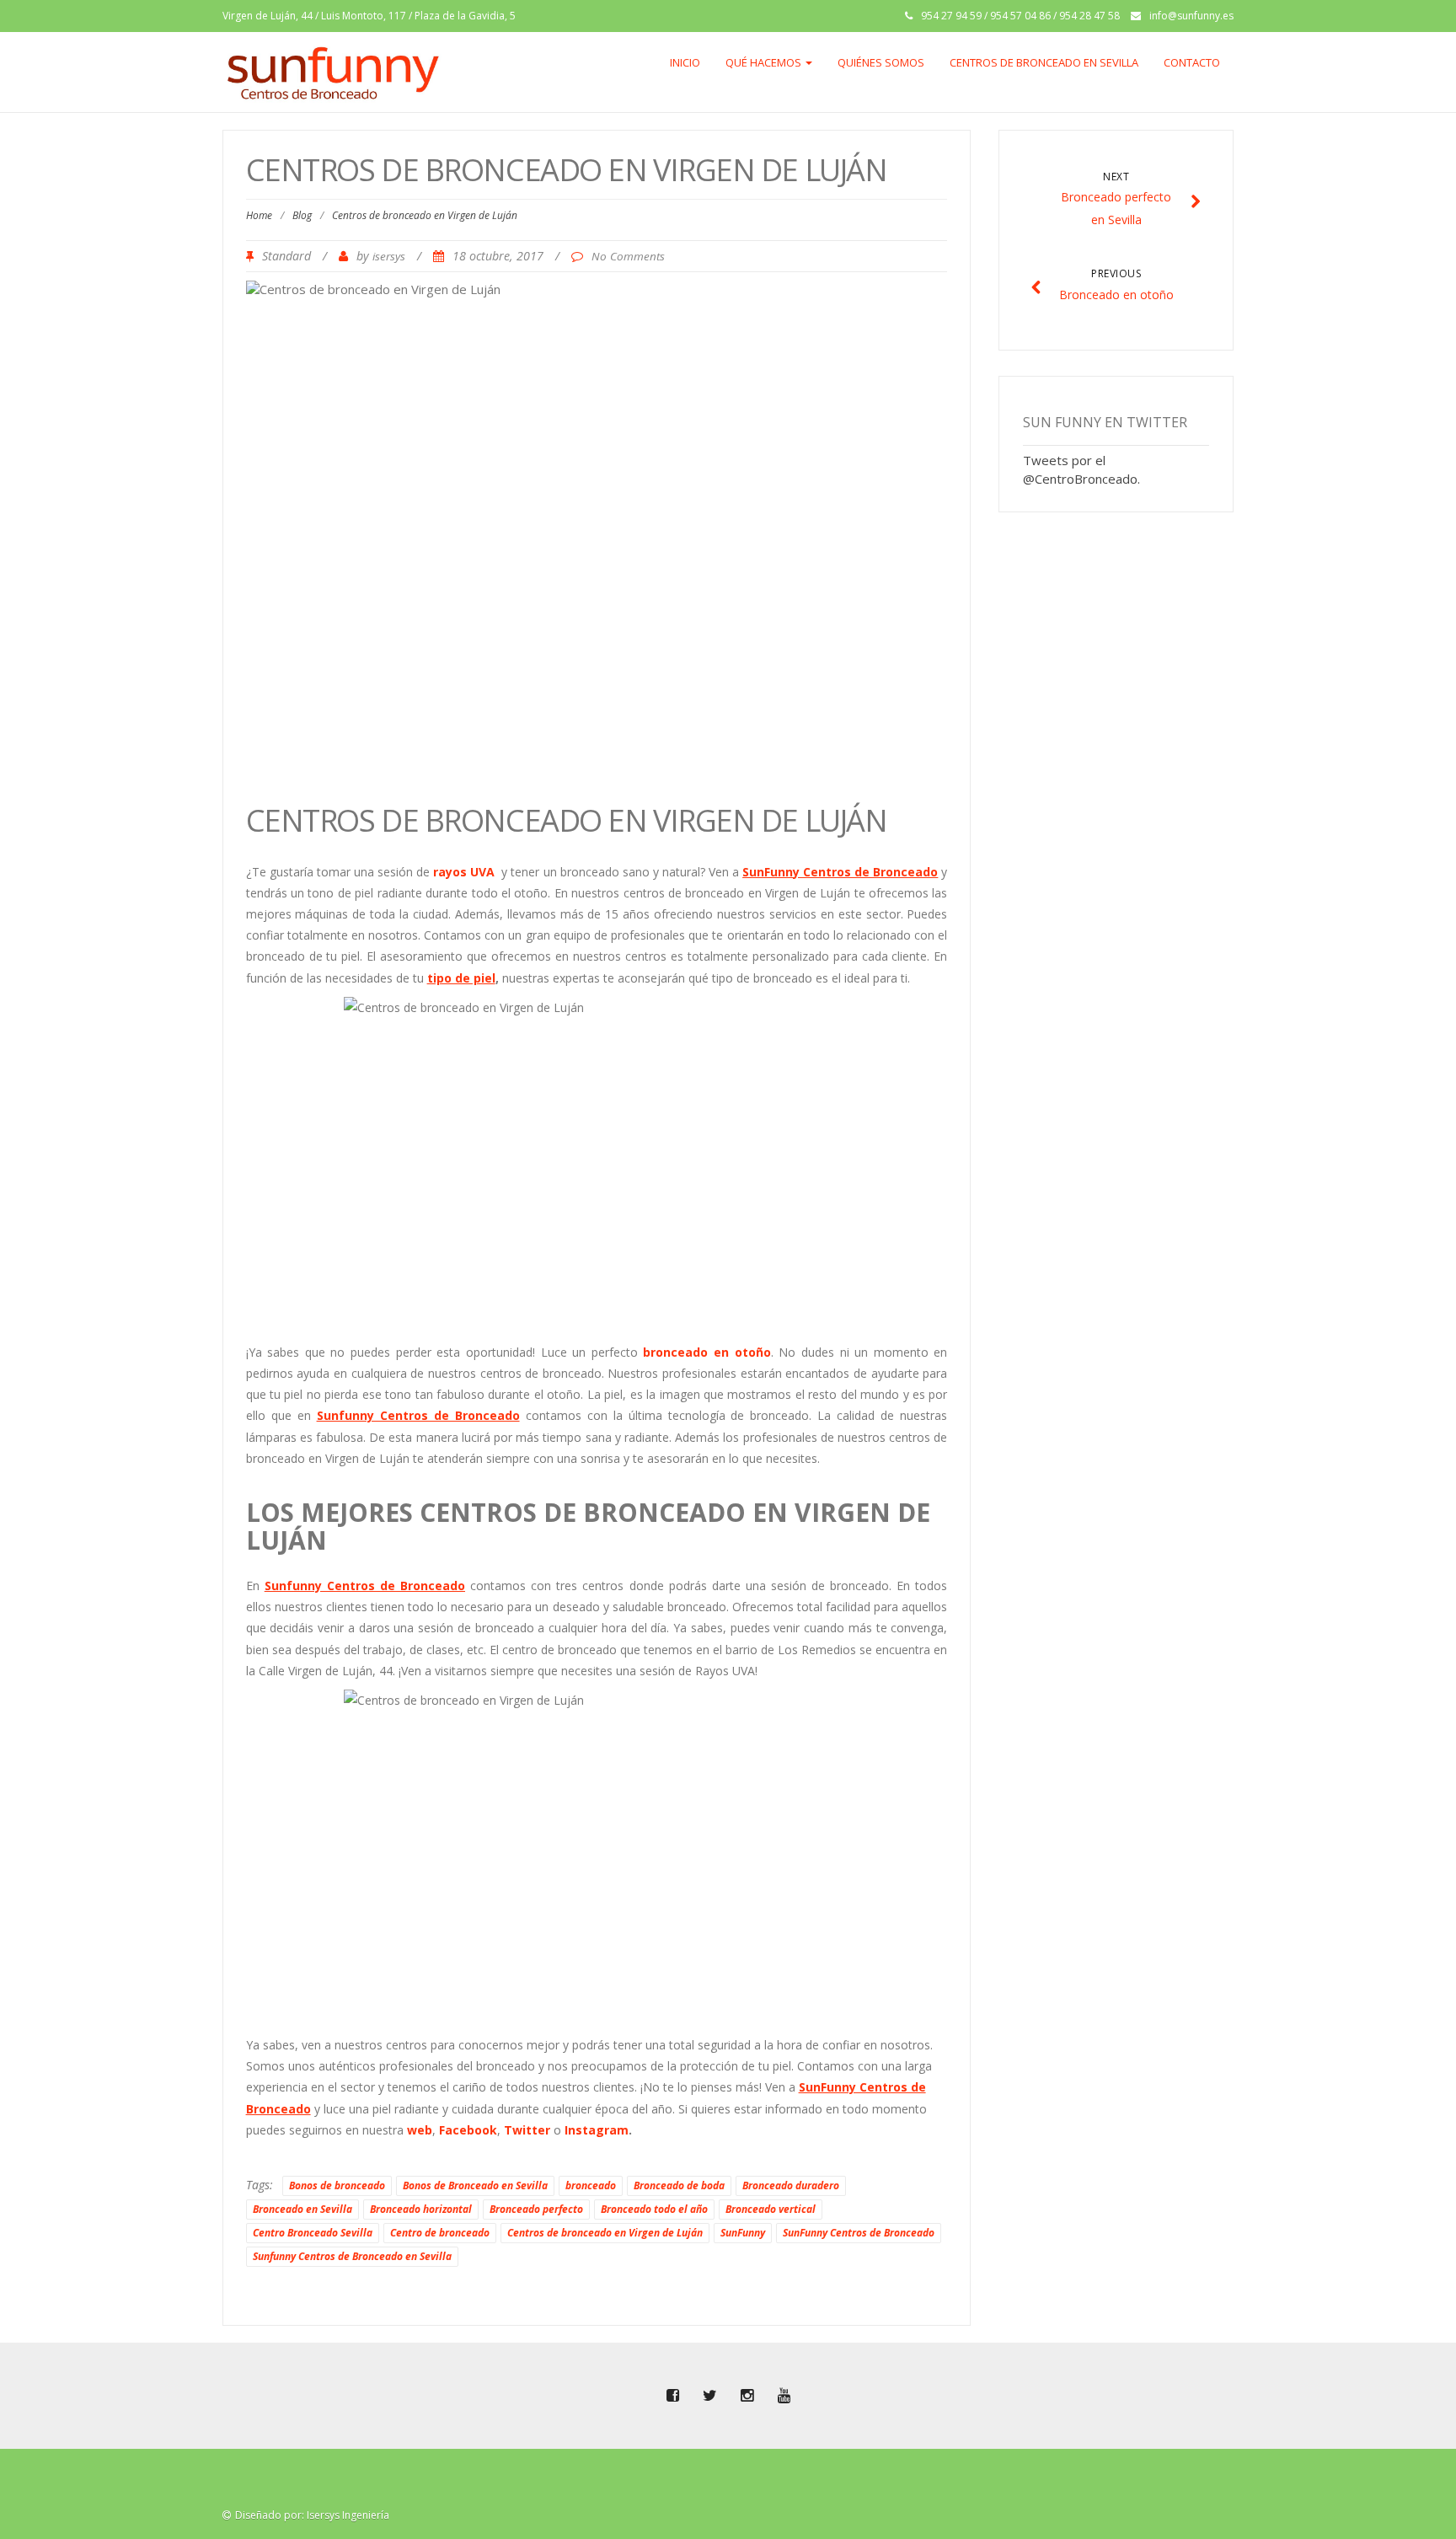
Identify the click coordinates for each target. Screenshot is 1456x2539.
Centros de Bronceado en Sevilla (1044, 62)
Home (259, 215)
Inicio (685, 62)
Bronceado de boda (679, 2185)
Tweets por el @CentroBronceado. (1081, 469)
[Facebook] (672, 2396)
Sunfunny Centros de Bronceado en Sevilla (352, 2256)
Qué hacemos (765, 62)
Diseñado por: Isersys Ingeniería (312, 2515)
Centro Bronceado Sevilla (313, 2233)
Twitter (527, 2130)
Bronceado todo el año (654, 2209)
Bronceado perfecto (536, 2209)
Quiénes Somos (881, 62)
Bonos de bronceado (337, 2185)
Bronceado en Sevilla (302, 2209)
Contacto (1192, 62)
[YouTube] (784, 2396)
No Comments (628, 256)
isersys (389, 256)
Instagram (597, 2130)
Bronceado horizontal (421, 2209)
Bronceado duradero (791, 2185)
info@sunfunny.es (1191, 16)
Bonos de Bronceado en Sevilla (475, 2185)
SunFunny (743, 2233)
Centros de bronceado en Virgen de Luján (605, 2233)
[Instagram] (747, 2396)
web (420, 2130)
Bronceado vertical (771, 2209)
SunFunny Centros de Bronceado (859, 2233)
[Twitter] (709, 2396)
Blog (302, 215)
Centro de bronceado (440, 2233)
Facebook (468, 2130)
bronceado (591, 2185)
